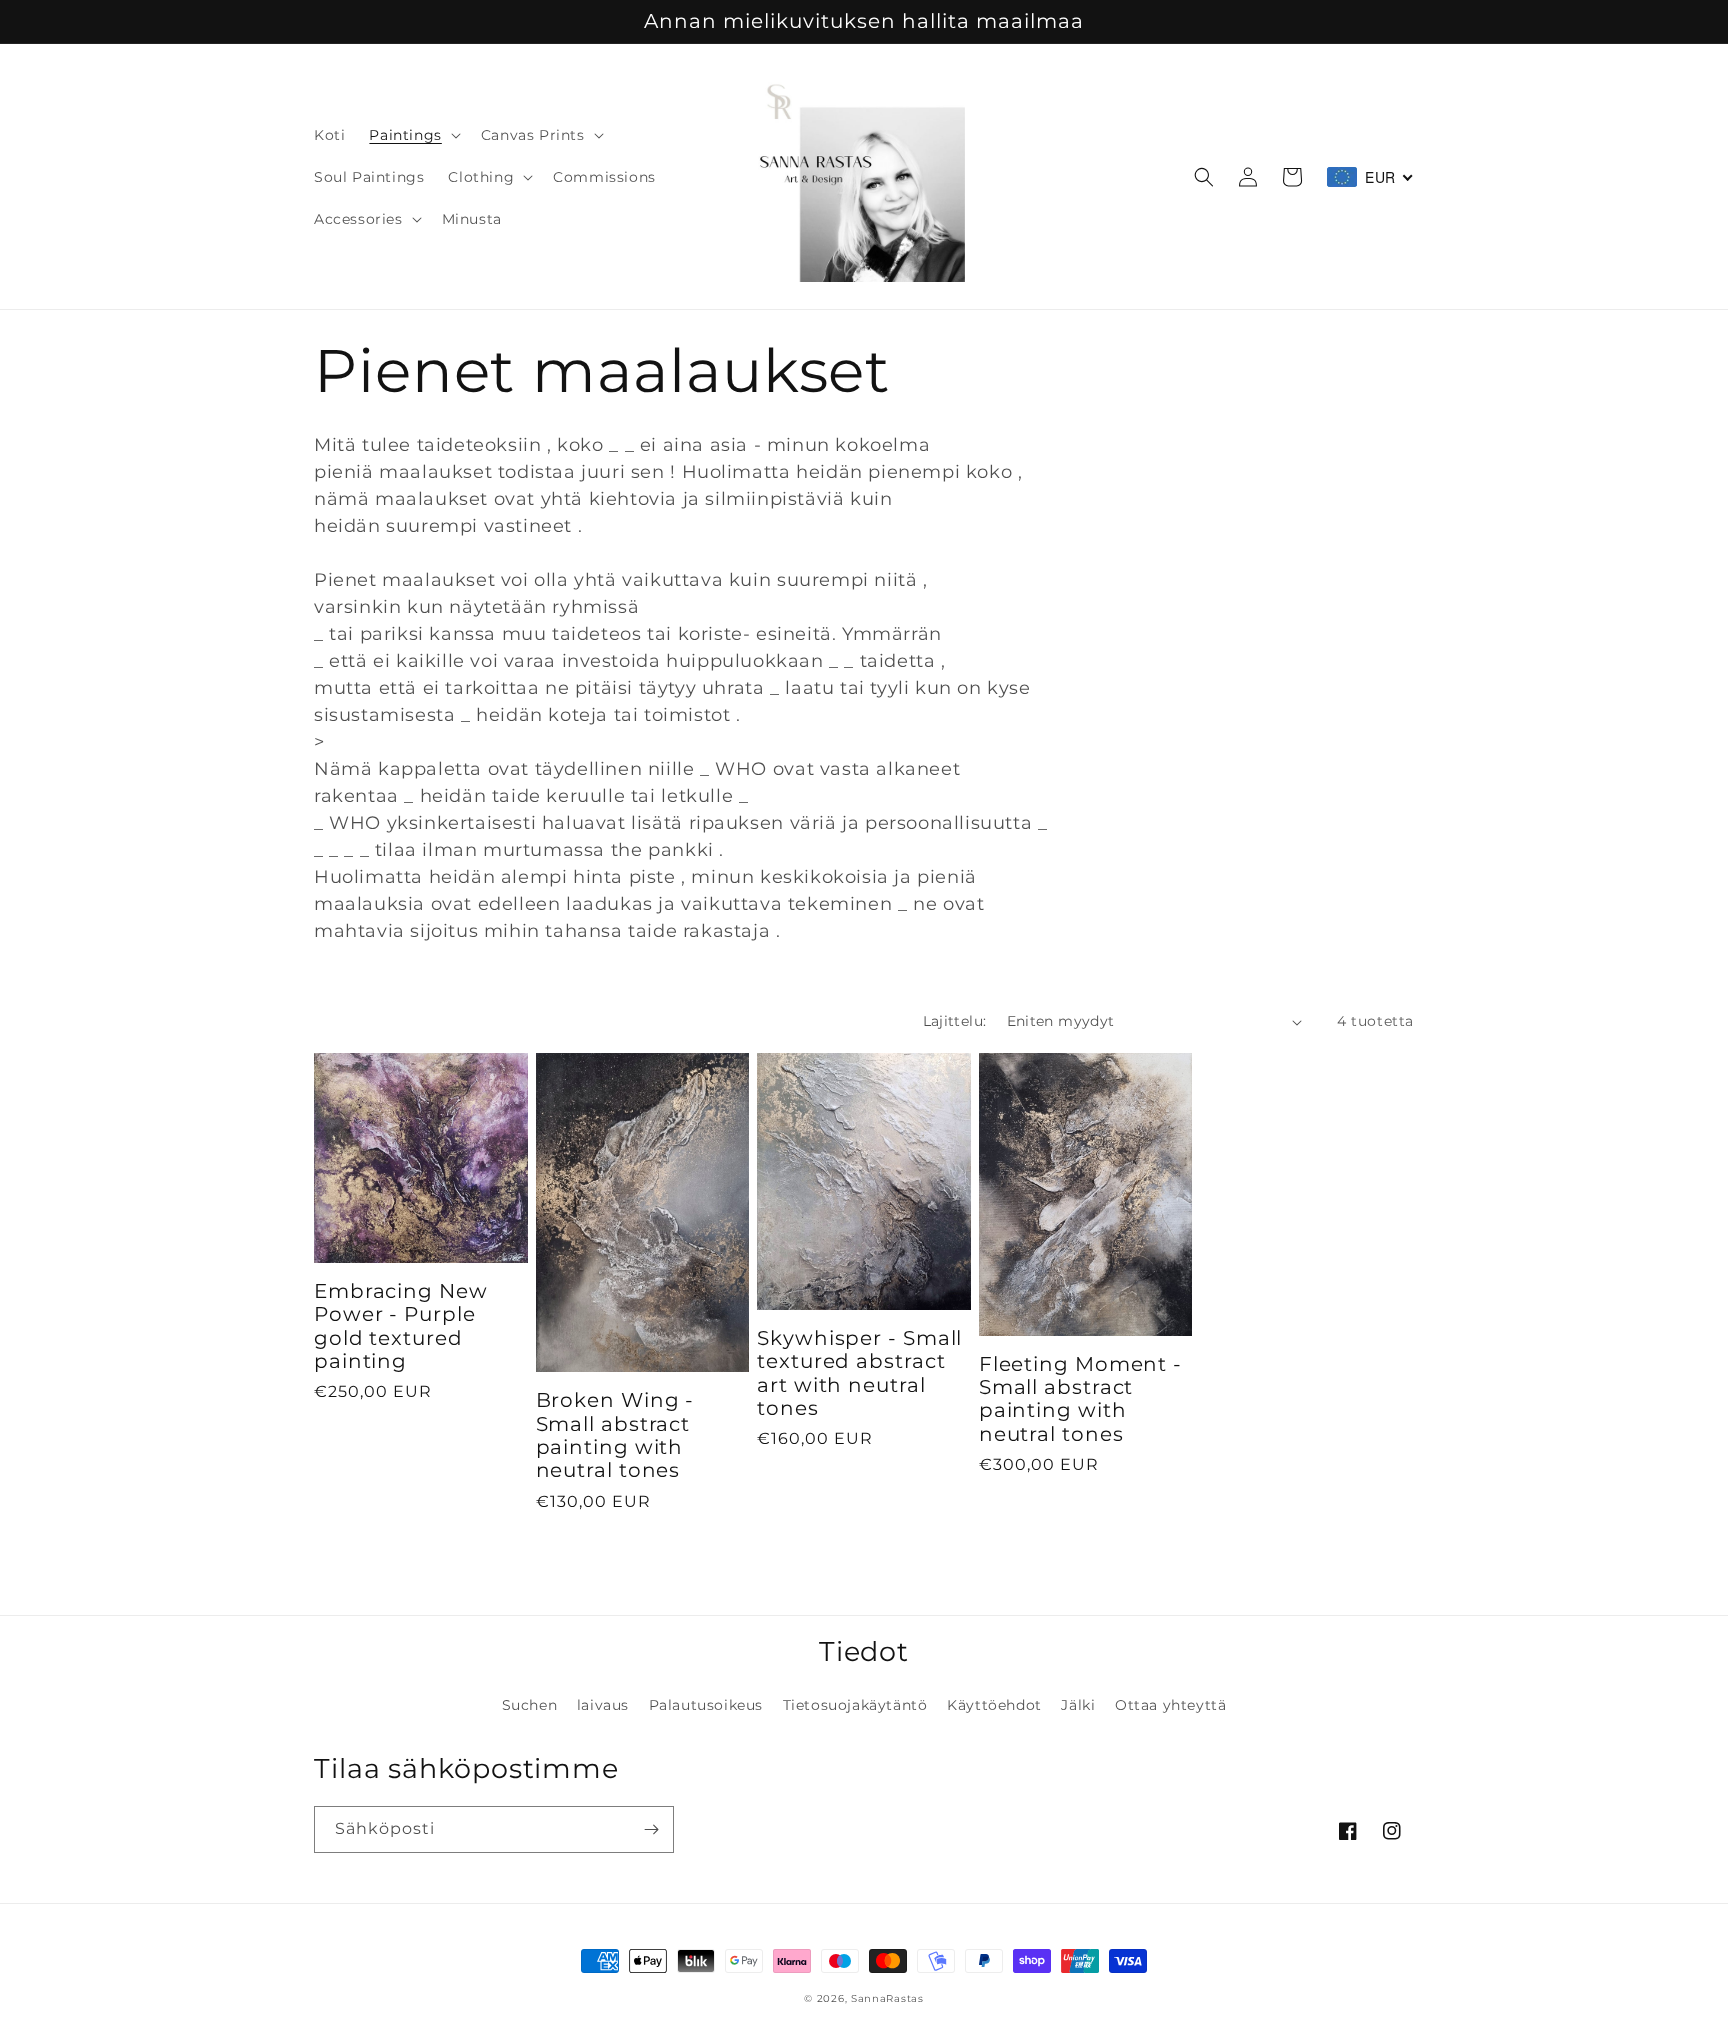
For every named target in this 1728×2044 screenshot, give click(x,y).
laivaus (603, 1705)
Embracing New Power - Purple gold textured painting (401, 1326)
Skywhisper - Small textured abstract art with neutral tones (859, 1373)
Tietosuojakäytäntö (855, 1705)
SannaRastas (887, 1998)
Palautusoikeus (706, 1705)
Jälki (1078, 1705)
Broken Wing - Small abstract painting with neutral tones (615, 1435)
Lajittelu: (955, 1021)
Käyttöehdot (994, 1705)
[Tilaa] (651, 1829)
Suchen (530, 1705)
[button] (412, 135)
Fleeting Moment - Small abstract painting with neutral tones (1080, 1399)
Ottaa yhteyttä (1170, 1705)
